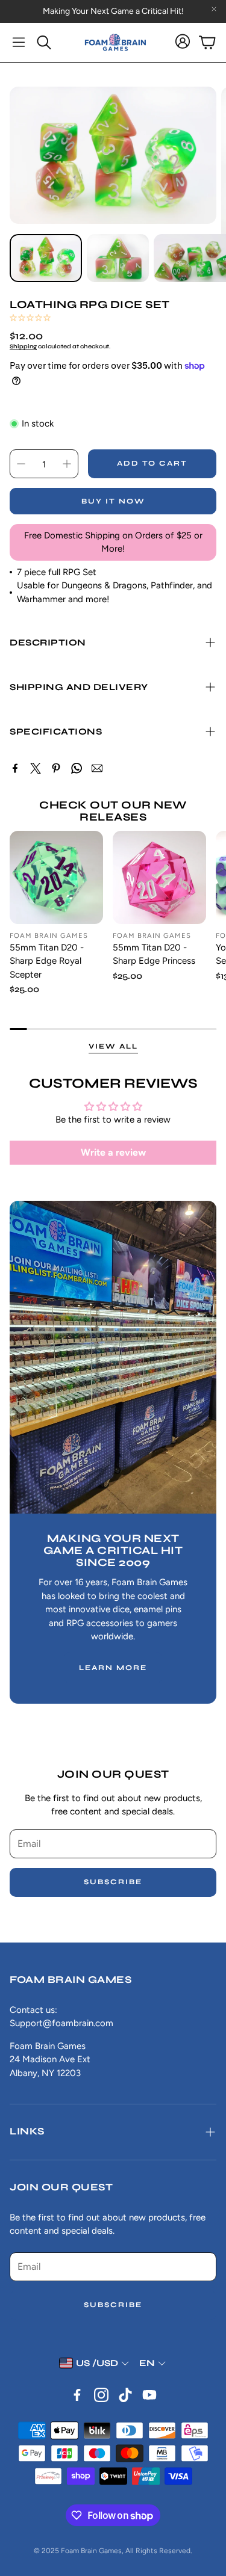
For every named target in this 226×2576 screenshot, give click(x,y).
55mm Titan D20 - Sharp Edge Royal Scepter (47, 961)
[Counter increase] (67, 464)
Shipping (23, 347)
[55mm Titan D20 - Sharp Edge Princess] (159, 877)
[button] (19, 42)
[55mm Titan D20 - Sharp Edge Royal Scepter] (56, 877)
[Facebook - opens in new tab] (77, 2395)
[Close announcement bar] (214, 9)
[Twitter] (36, 768)
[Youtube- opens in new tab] (149, 2395)
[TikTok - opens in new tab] (125, 2395)
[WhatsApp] (77, 768)
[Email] (97, 768)
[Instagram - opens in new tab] (101, 2395)
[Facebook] (15, 768)
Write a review (113, 1152)
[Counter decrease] (21, 464)
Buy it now (113, 501)
